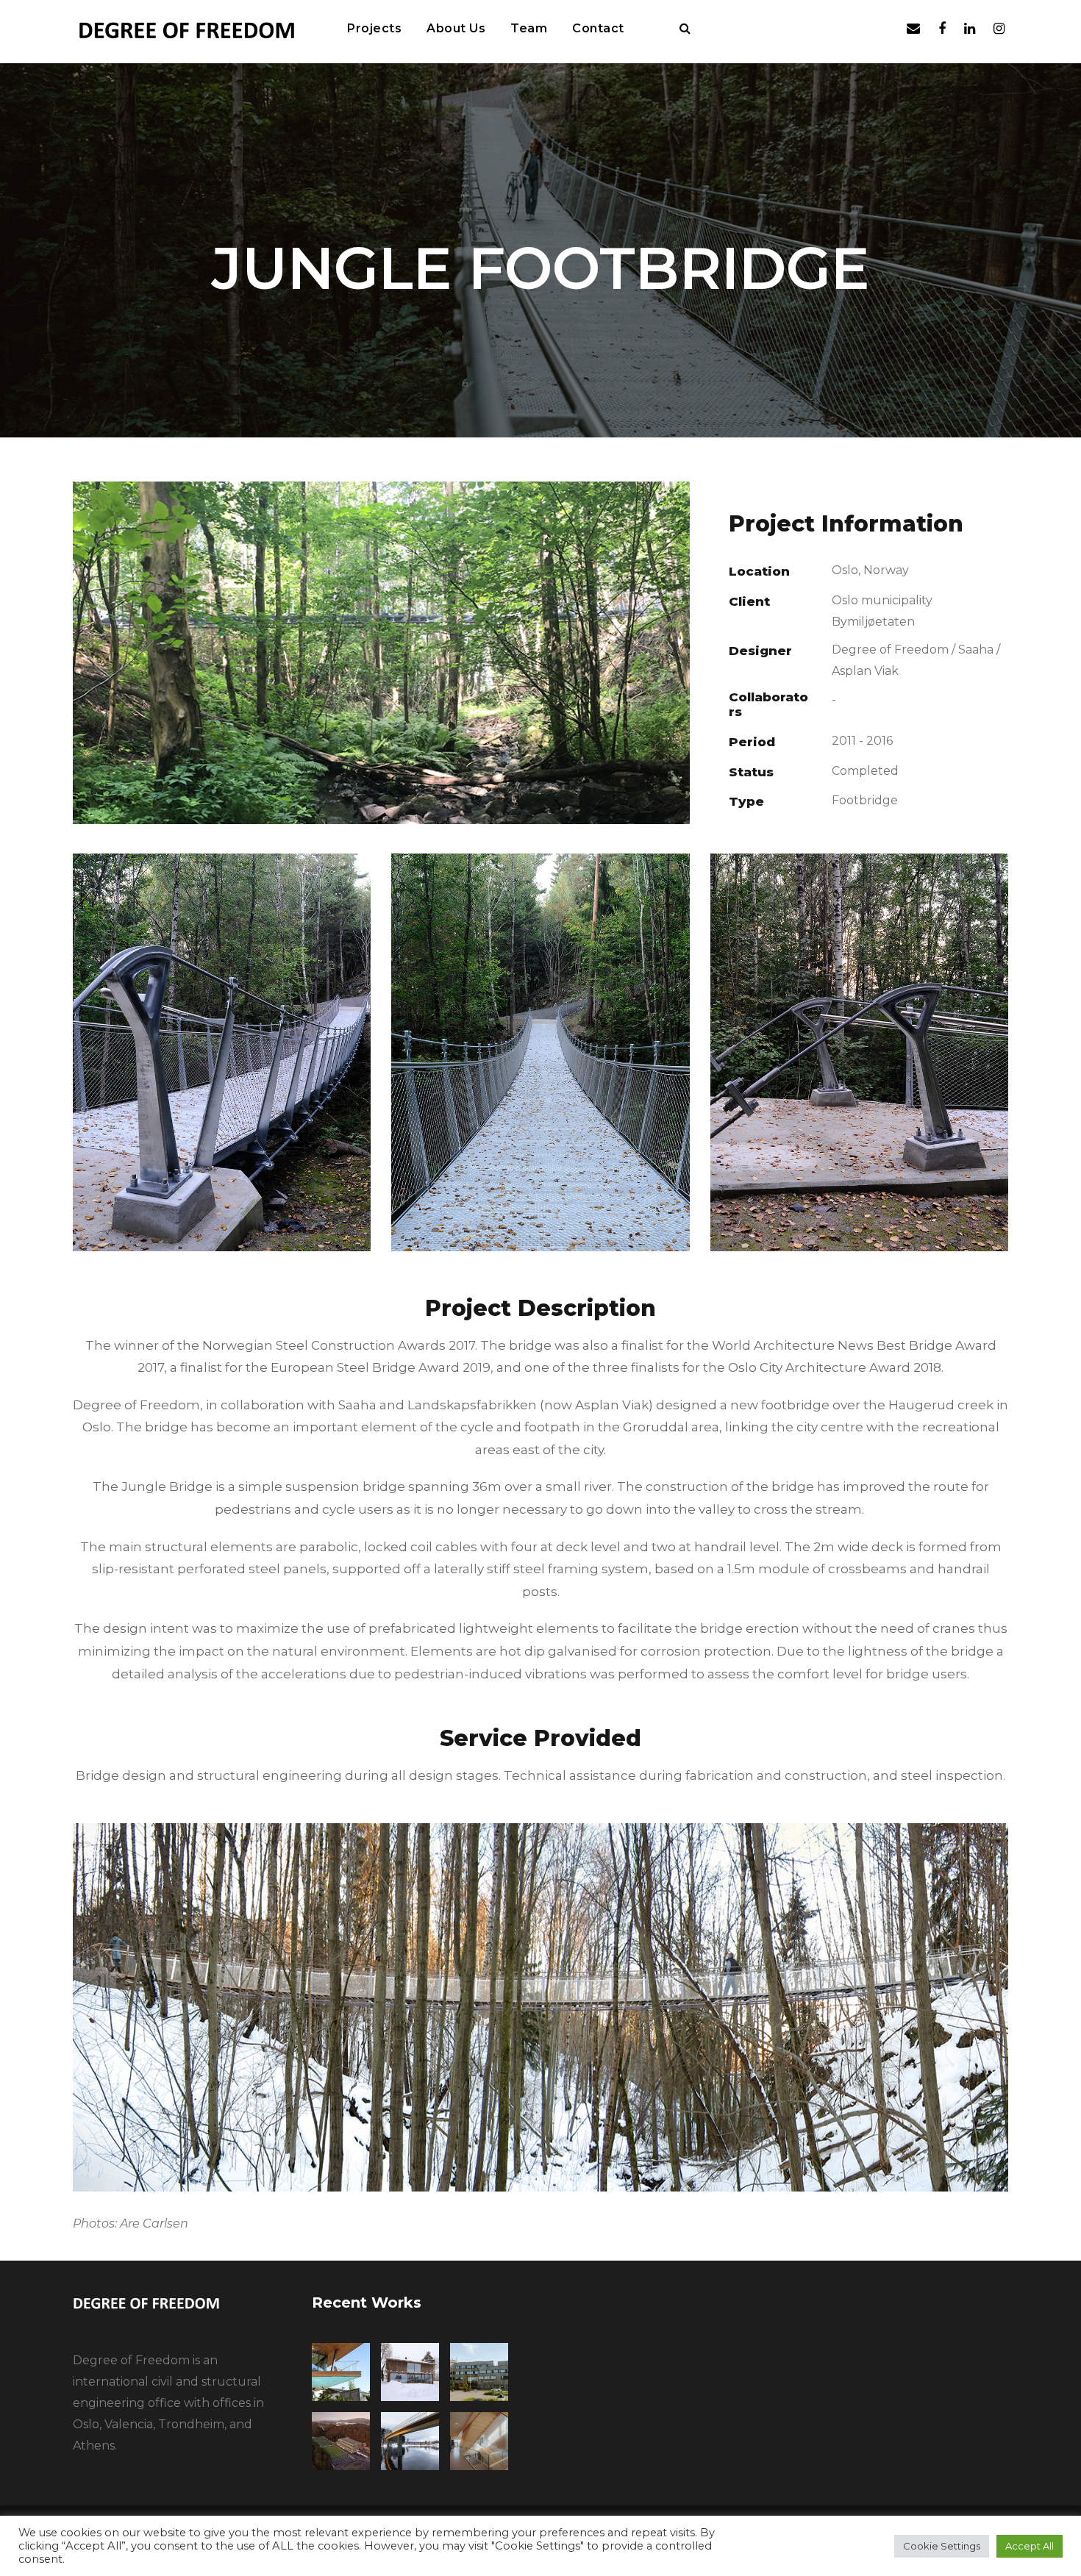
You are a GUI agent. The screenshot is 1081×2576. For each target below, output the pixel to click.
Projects (374, 28)
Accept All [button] (1030, 2546)
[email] (913, 29)
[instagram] (999, 29)
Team (529, 28)
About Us (456, 28)
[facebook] (942, 29)
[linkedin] (970, 29)
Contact (598, 28)
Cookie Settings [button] (942, 2546)
